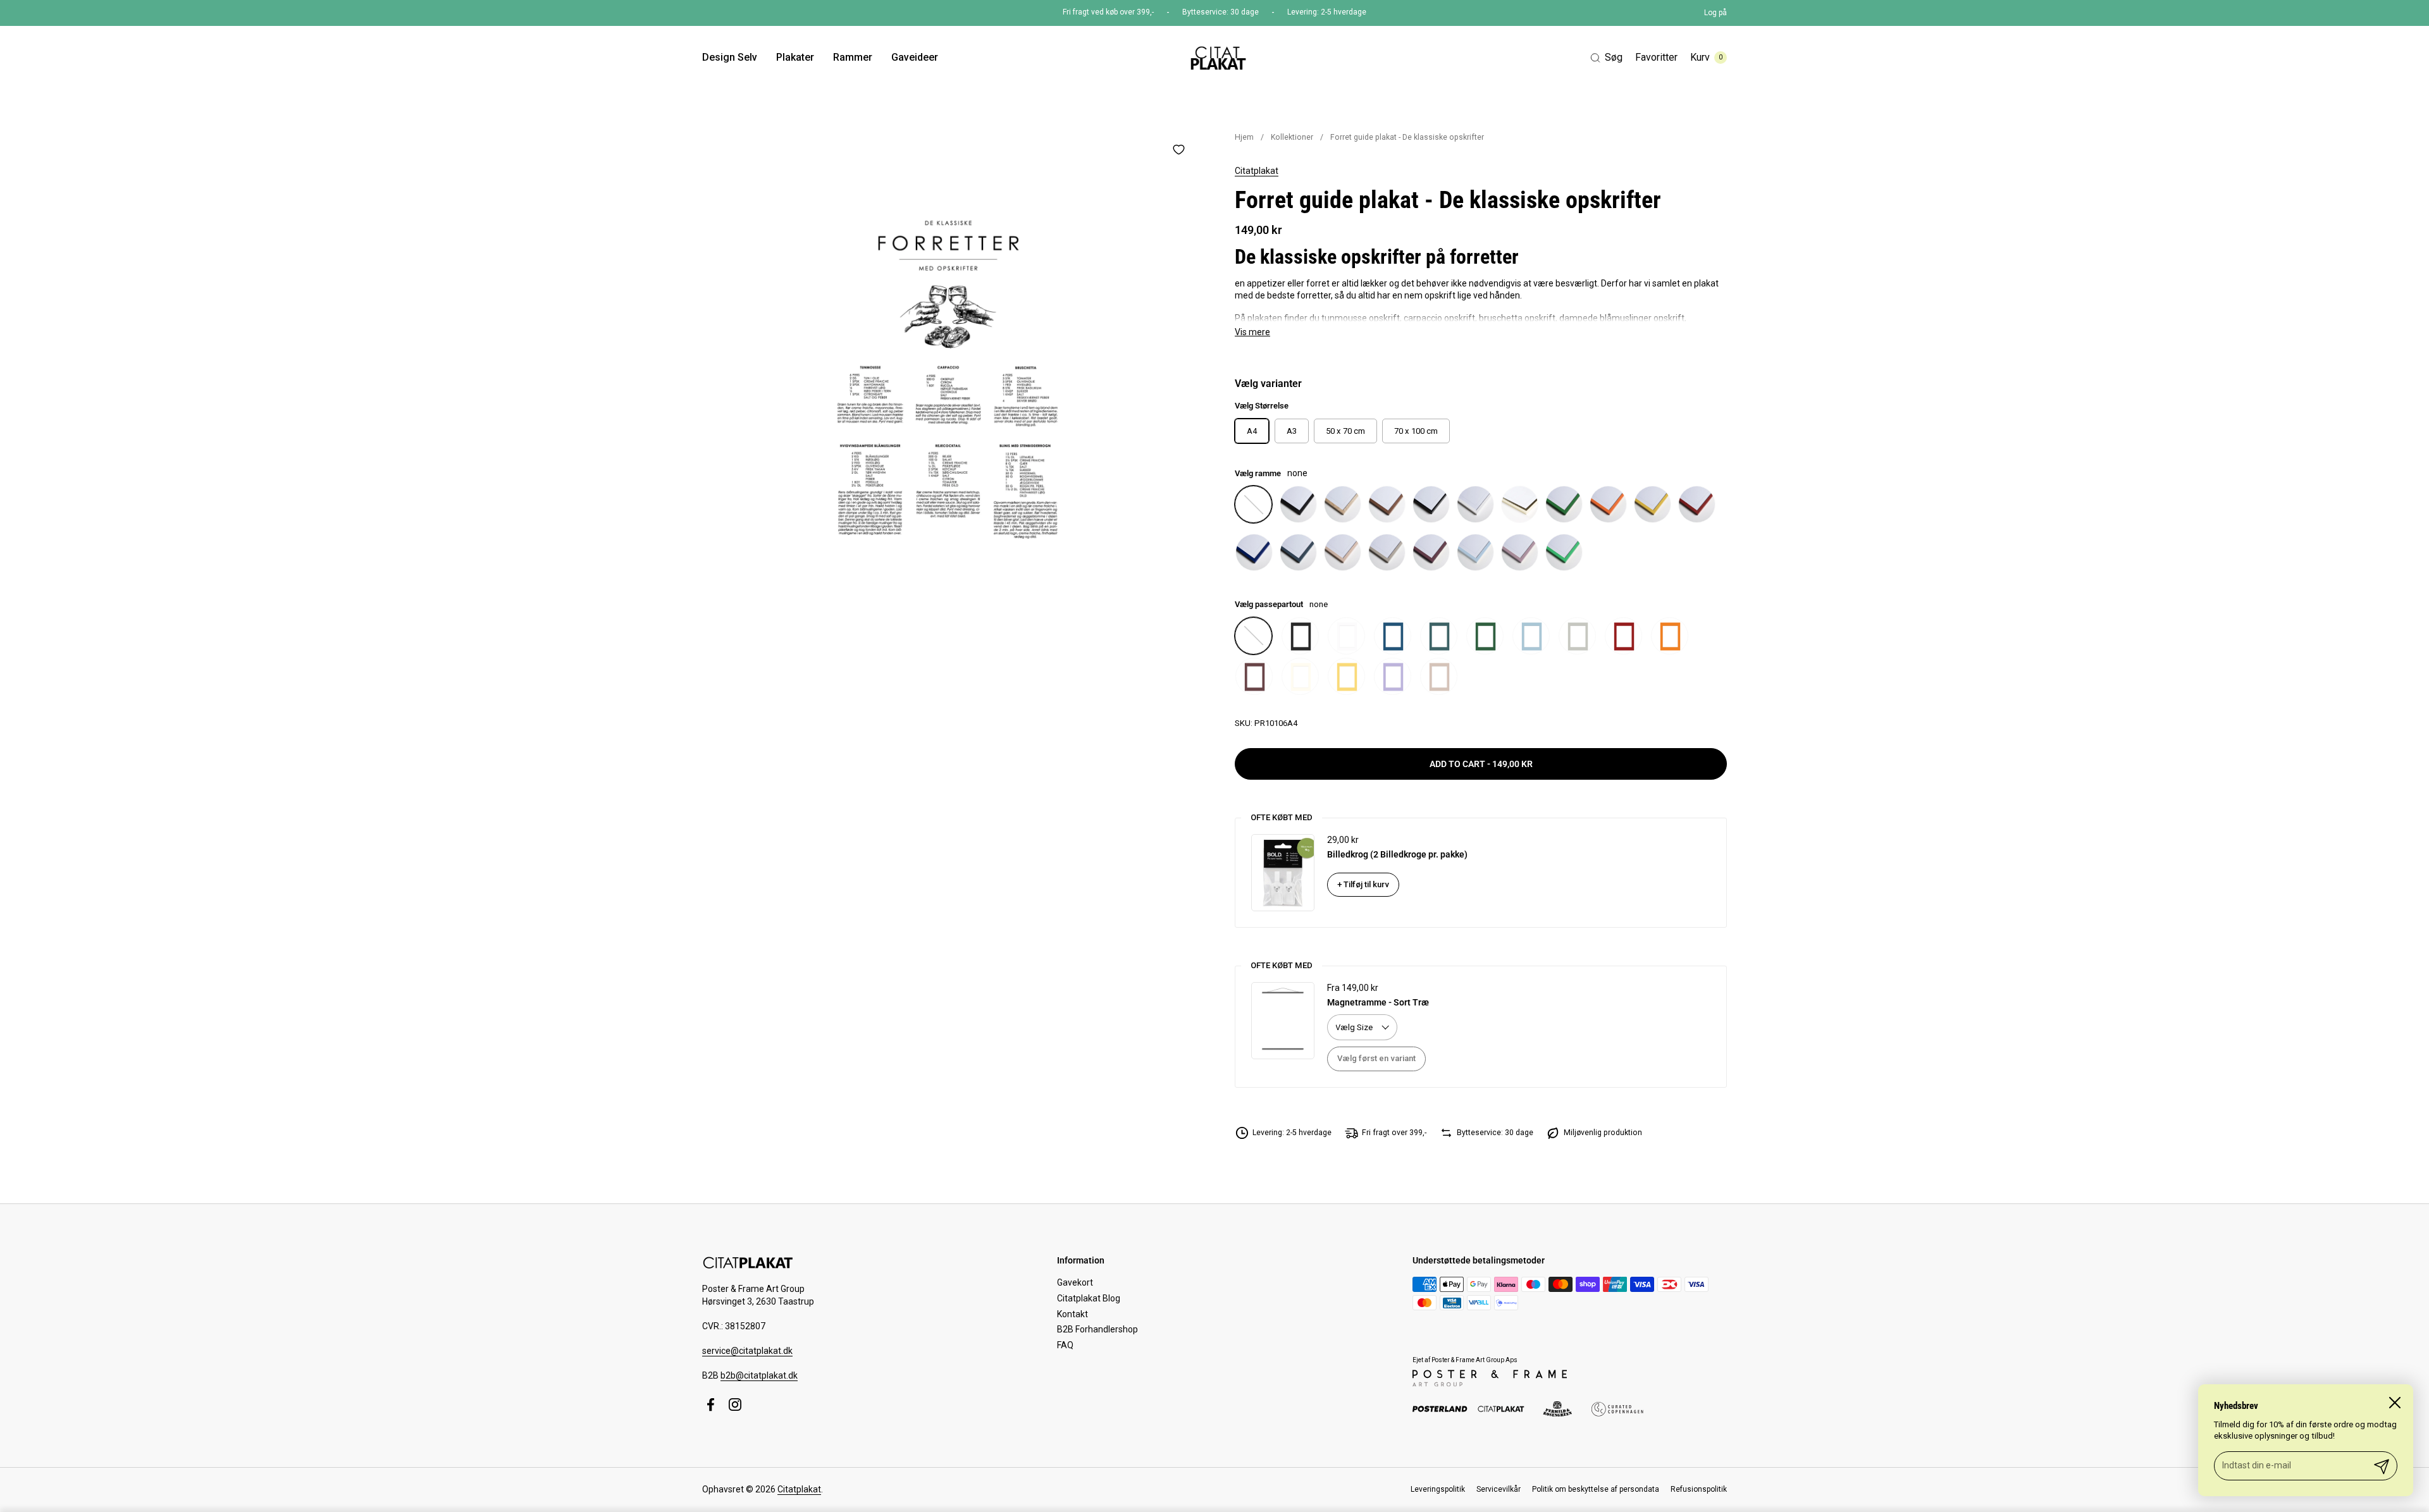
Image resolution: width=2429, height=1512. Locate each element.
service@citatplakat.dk (747, 1351)
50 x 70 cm (1345, 431)
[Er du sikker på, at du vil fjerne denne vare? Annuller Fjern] (948, 379)
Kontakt (1072, 1314)
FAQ (1065, 1345)
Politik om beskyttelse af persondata (1596, 1489)
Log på (1715, 13)
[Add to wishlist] (1178, 149)
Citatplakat (1257, 171)
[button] (1606, 58)
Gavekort (1075, 1282)
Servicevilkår (1499, 1489)
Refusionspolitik (1699, 1489)
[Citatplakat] (1217, 58)
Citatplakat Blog (1089, 1298)
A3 (1292, 431)
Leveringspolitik (1438, 1489)
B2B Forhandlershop (1097, 1329)
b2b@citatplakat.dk (759, 1375)
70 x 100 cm (1416, 431)
